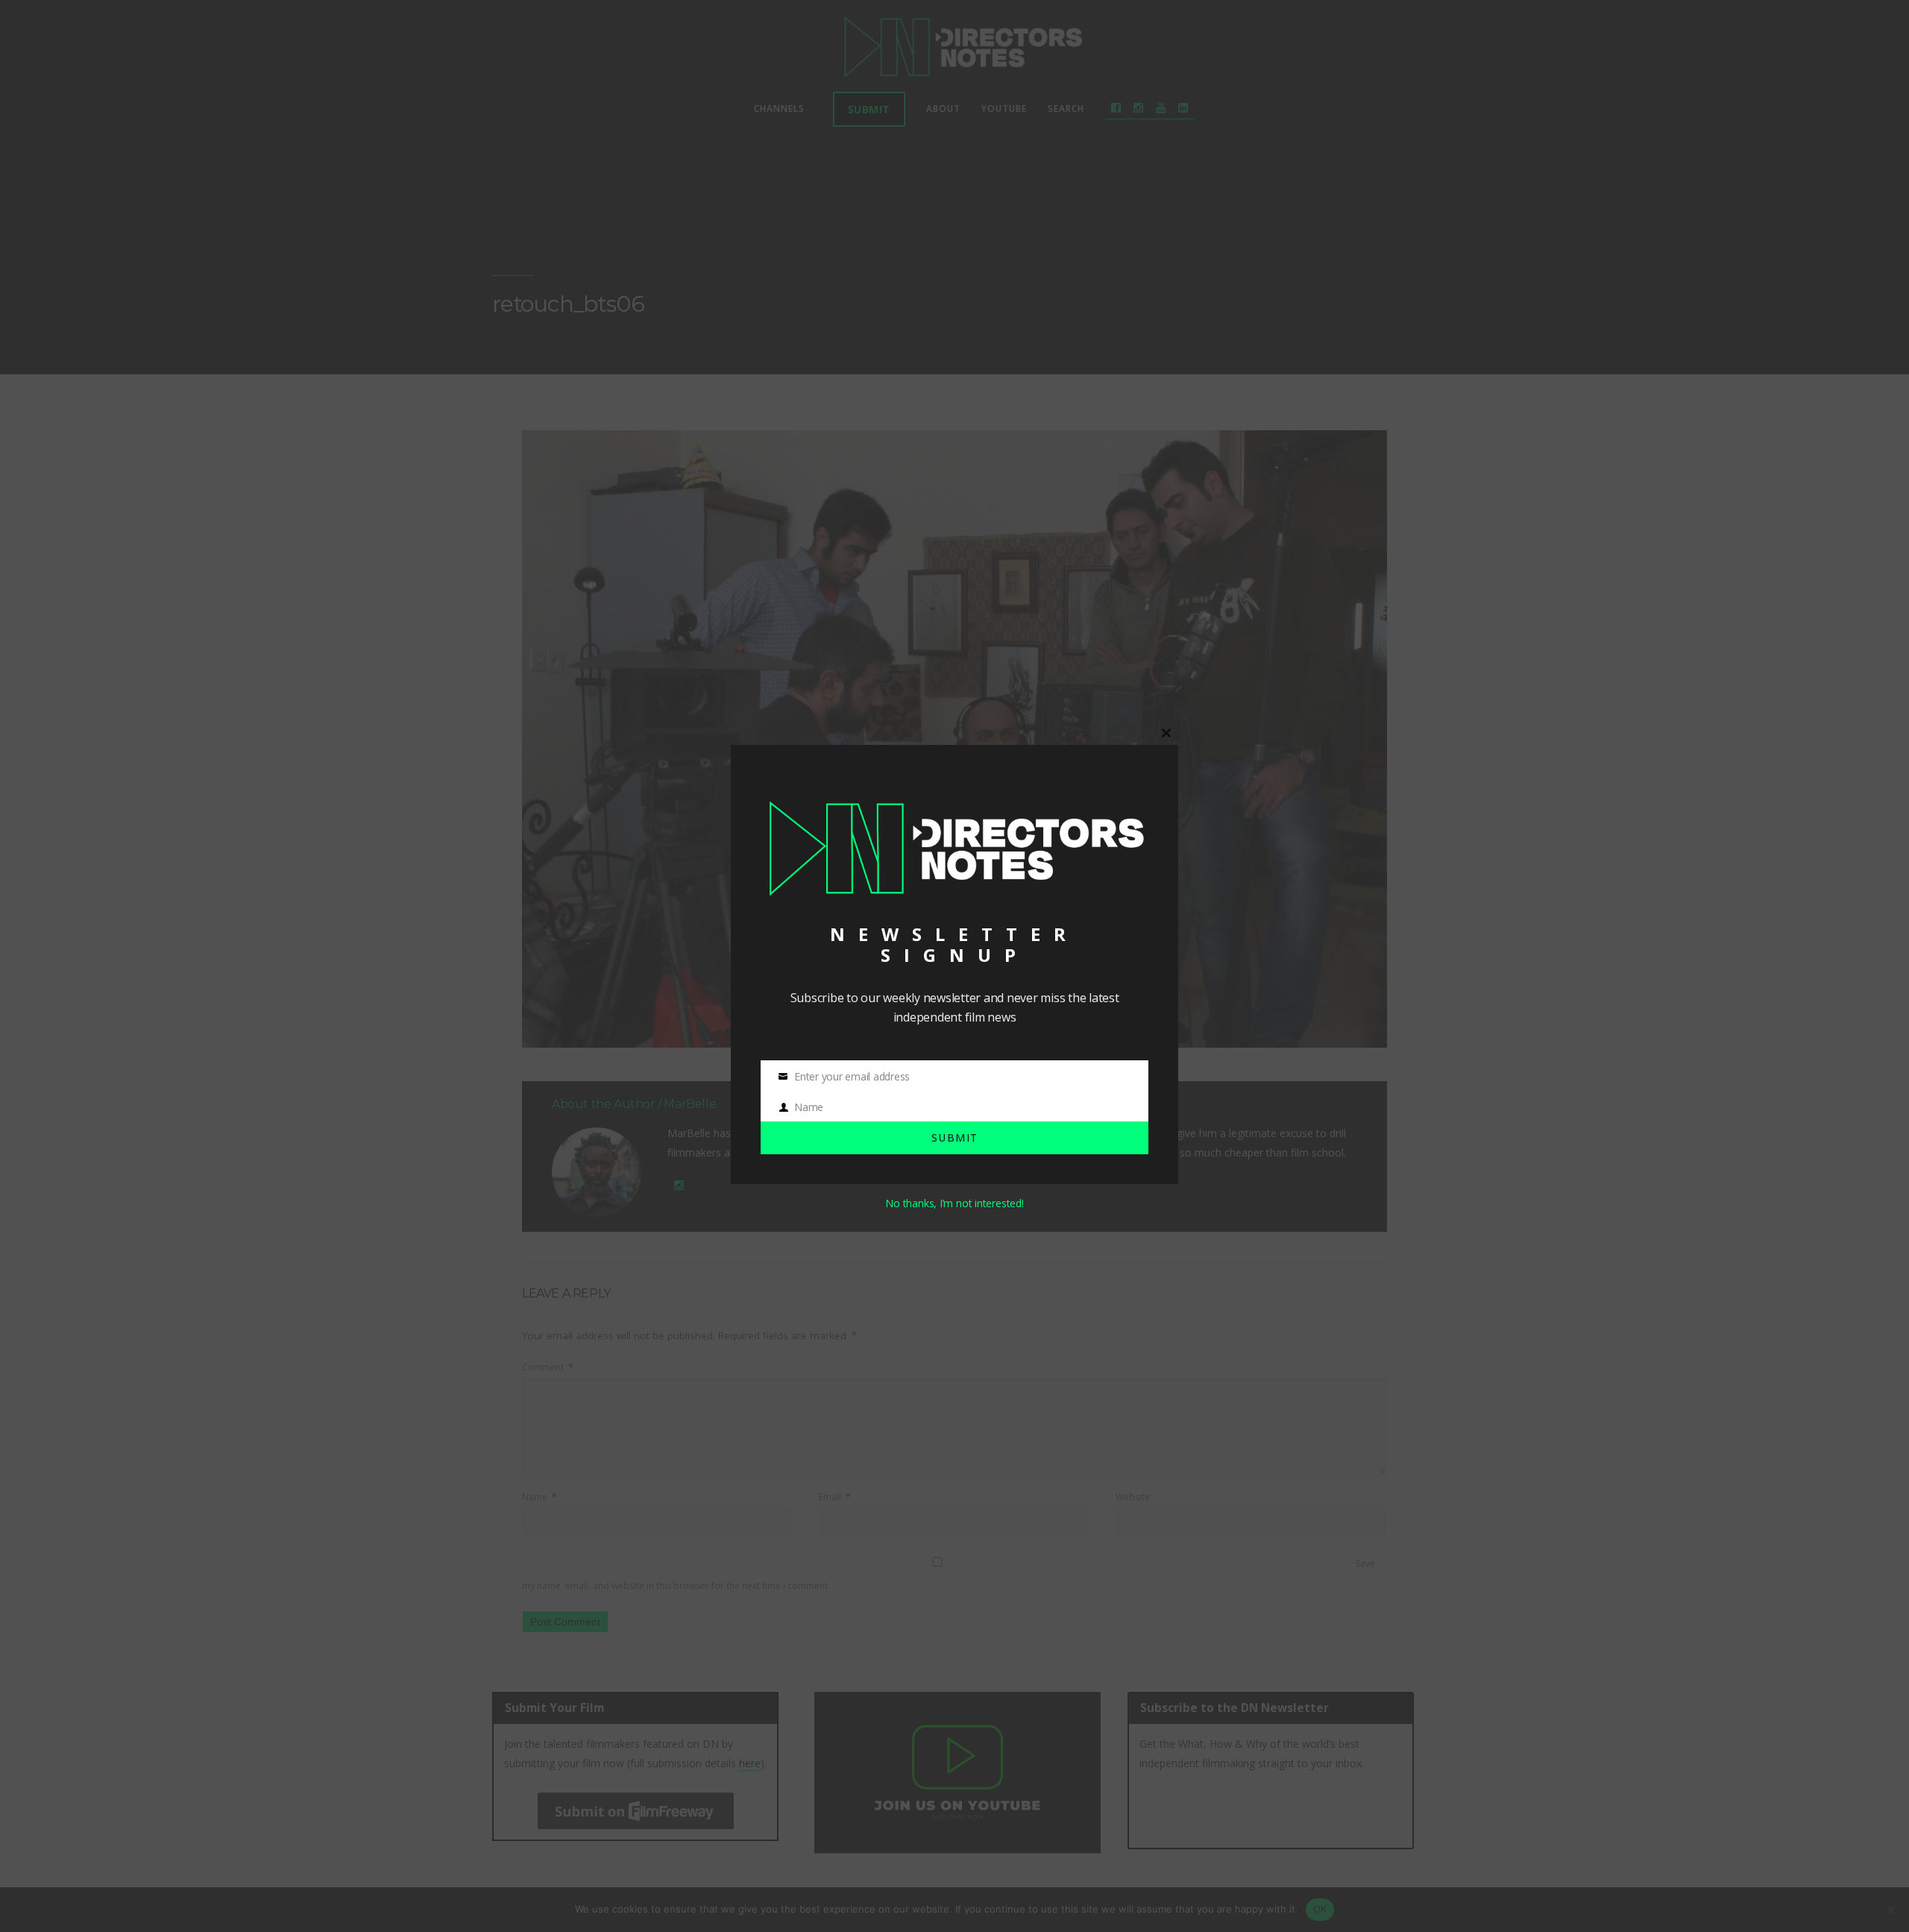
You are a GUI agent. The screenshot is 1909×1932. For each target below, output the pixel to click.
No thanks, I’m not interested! (954, 1203)
